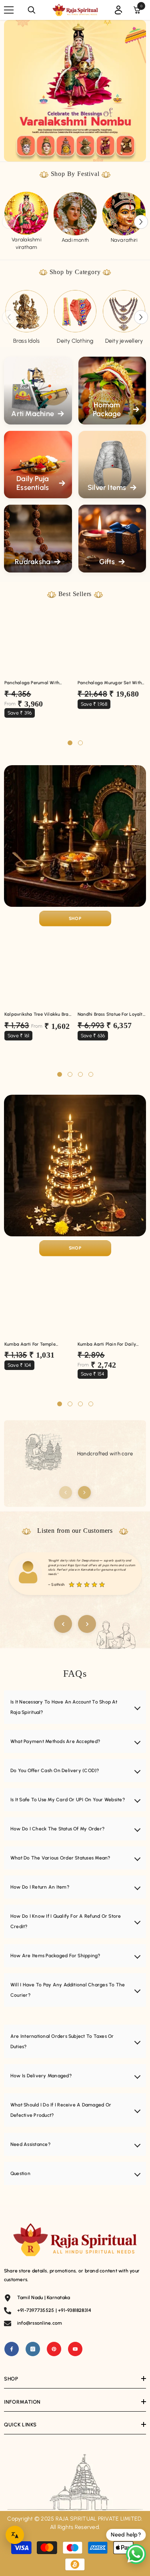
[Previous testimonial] (63, 1624)
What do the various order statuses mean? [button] (60, 1858)
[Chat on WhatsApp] (136, 2554)
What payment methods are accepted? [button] (55, 1741)
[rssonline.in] (26, 214)
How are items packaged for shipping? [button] (55, 1956)
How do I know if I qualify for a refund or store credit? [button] (66, 1921)
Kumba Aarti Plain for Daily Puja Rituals (107, 1344)
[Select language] (15, 2535)
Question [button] (20, 2173)
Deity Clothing (75, 341)
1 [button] (70, 743)
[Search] (32, 10)
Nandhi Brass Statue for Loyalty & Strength (111, 1015)
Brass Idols (27, 341)
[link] (124, 214)
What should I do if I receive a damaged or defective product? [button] (61, 2110)
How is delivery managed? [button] (41, 2076)
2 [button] (80, 743)
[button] (141, 222)
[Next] (84, 1492)
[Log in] (118, 10)
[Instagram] (33, 2349)
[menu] (9, 10)
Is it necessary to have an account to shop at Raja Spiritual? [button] (64, 1707)
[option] (26, 221)
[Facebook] (12, 2349)
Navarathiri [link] (124, 240)
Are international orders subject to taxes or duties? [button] (62, 2041)
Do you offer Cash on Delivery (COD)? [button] (55, 1771)
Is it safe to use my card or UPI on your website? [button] (68, 1800)
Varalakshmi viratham (26, 244)
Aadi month (75, 240)
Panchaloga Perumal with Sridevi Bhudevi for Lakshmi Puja (34, 683)
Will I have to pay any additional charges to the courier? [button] (68, 1990)
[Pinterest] (54, 2349)
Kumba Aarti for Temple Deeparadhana (30, 1344)
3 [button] (80, 1074)
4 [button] (91, 1074)
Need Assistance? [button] (30, 2144)
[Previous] (66, 1492)
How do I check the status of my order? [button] (57, 1829)
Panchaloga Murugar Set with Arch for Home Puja (110, 683)
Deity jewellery (124, 341)
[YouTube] (75, 2349)
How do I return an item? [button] (40, 1887)
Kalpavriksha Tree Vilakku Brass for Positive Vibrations (39, 1015)
